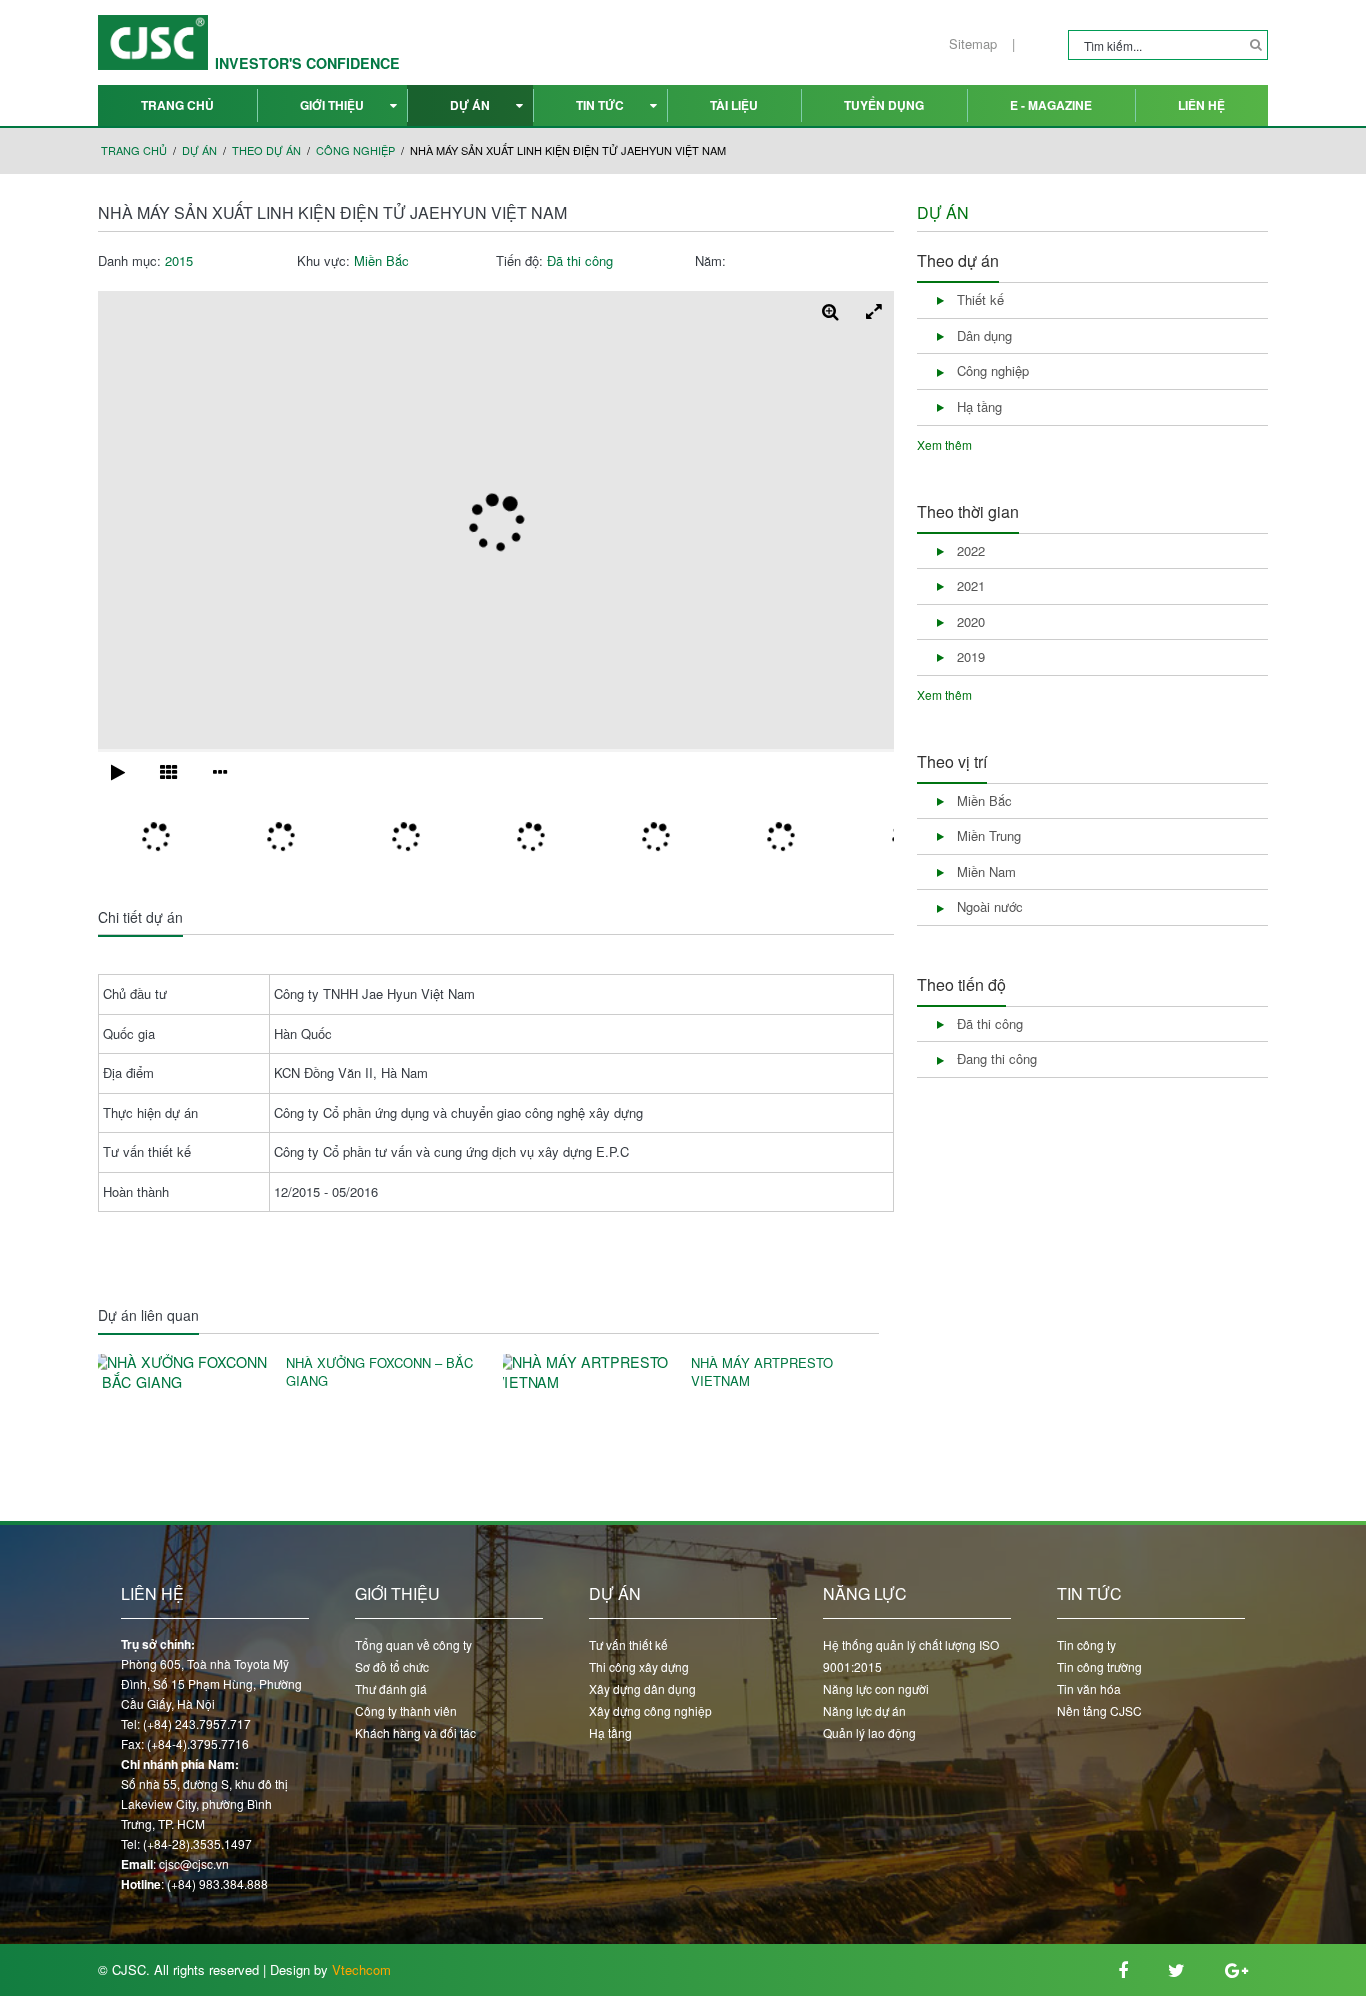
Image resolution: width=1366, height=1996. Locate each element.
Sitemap (973, 44)
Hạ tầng (610, 1732)
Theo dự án (266, 150)
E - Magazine (1051, 105)
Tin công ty (1086, 1644)
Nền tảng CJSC (1099, 1710)
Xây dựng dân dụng (642, 1688)
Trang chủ (177, 105)
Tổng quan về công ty (413, 1644)
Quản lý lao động (869, 1732)
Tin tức (600, 105)
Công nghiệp (355, 150)
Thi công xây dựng (639, 1666)
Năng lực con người (876, 1688)
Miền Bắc (381, 261)
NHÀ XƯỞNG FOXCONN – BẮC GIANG (379, 1372)
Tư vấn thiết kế (628, 1644)
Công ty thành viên (406, 1710)
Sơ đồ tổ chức (392, 1666)
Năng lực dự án (864, 1710)
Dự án (470, 105)
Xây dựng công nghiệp (650, 1710)
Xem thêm (944, 444)
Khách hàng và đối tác (415, 1732)
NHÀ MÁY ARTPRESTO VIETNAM (762, 1372)
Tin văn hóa (1089, 1688)
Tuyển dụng (884, 105)
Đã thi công (580, 261)
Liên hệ (1201, 105)
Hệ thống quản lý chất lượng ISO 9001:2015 (911, 1655)
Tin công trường (1099, 1666)
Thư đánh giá (391, 1688)
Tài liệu (734, 105)
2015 (179, 261)
